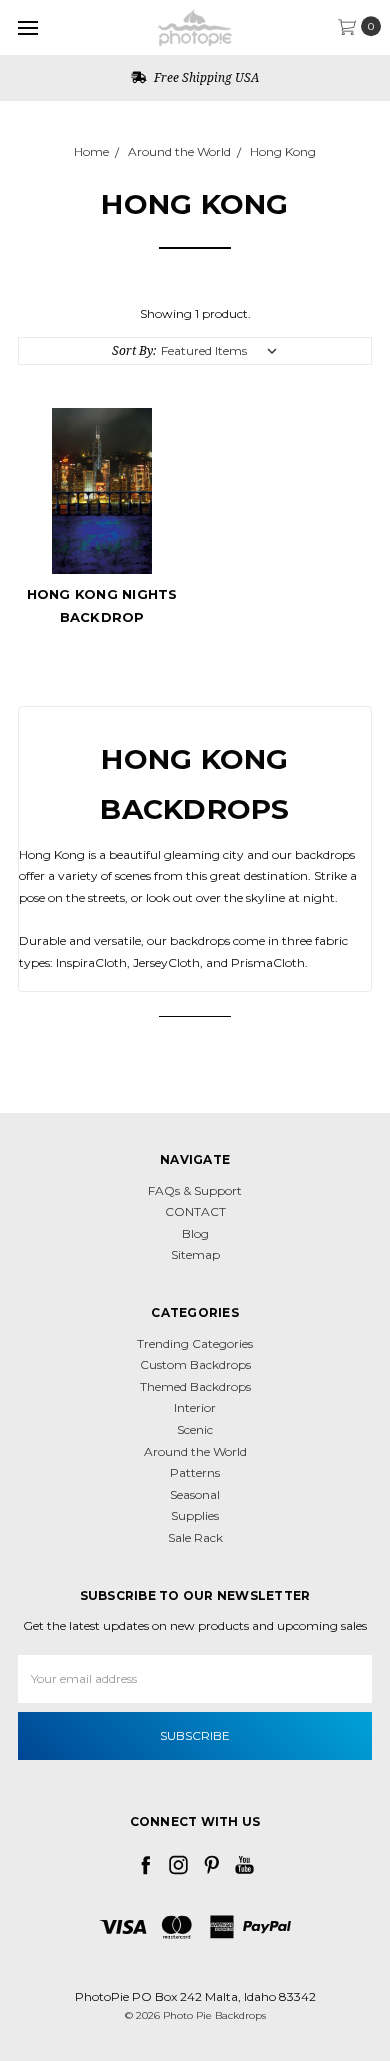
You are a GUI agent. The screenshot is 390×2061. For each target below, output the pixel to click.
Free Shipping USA (205, 77)
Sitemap (195, 1254)
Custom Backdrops (195, 1364)
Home (91, 151)
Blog (195, 1233)
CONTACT (195, 1211)
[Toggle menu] (27, 27)
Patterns (195, 1472)
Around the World (179, 151)
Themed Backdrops (195, 1386)
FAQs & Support (195, 1190)
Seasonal (195, 1494)
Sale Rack (195, 1537)
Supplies (195, 1515)
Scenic (195, 1429)
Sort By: (134, 350)
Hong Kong (283, 151)
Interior (195, 1407)
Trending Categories (195, 1343)
